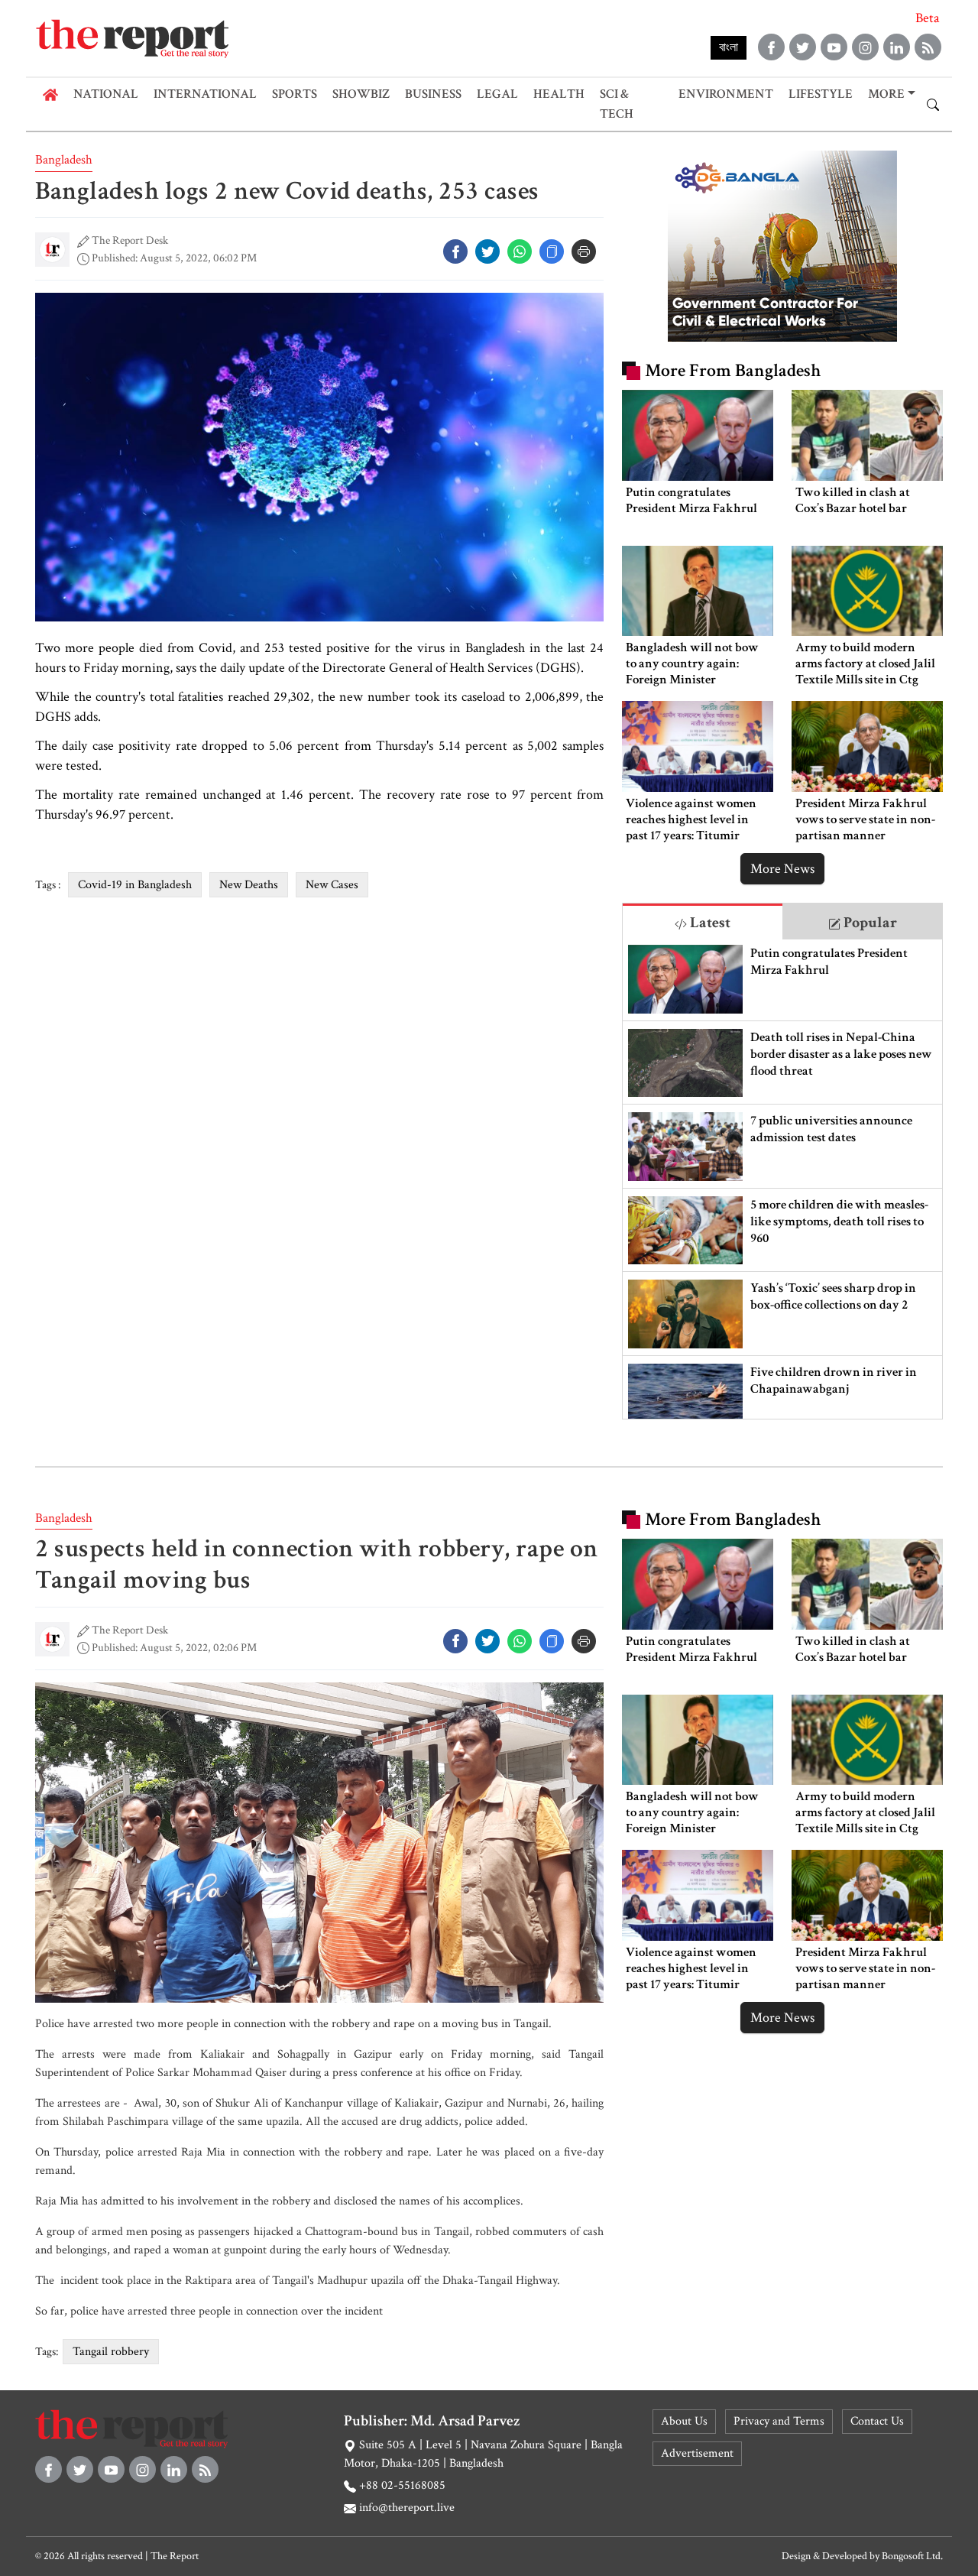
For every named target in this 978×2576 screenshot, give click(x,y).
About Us (684, 2421)
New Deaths (249, 885)
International (205, 94)
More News (782, 869)
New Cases (332, 885)
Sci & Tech (617, 104)
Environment (726, 94)
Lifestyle (821, 94)
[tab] (703, 921)
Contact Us (877, 2421)
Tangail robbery (111, 2352)
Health (559, 94)
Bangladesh (64, 160)
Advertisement (697, 2453)
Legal (497, 94)
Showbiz (361, 94)
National (106, 94)
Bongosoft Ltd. (912, 2556)
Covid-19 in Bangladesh (135, 885)
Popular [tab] (869, 923)
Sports (295, 94)
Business (433, 94)
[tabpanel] (782, 1179)
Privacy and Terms (779, 2421)
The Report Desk (130, 240)
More (886, 94)
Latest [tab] (709, 923)
